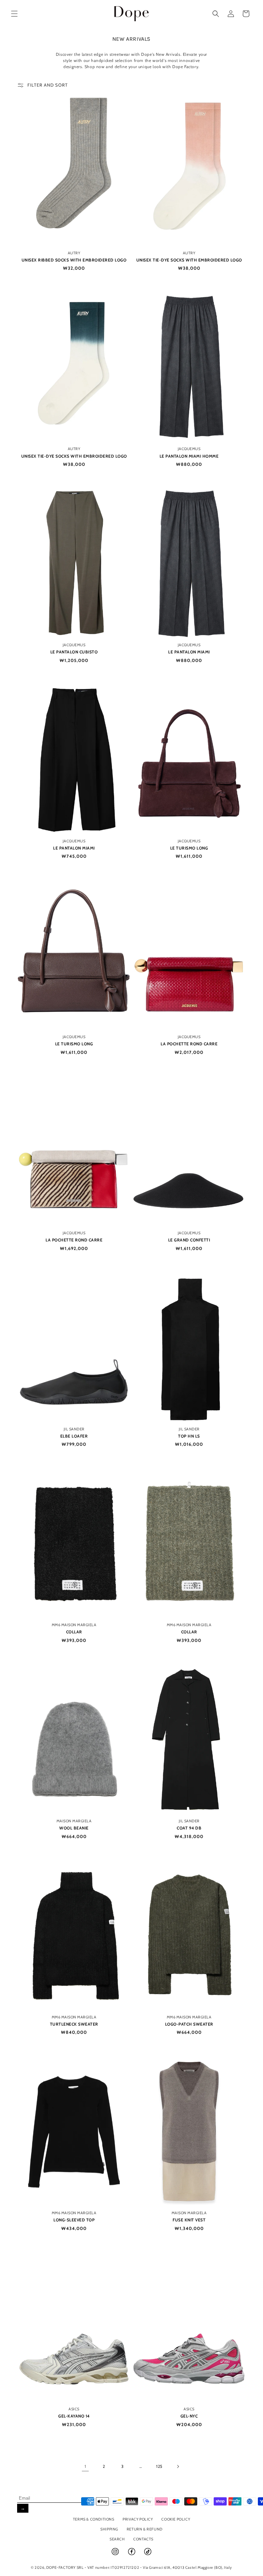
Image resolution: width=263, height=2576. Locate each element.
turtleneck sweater (74, 2024)
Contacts (143, 2539)
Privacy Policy (138, 2519)
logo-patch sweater (189, 2024)
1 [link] (85, 2466)
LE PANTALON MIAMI (189, 652)
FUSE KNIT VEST (189, 2220)
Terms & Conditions (94, 2519)
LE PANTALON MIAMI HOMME (189, 456)
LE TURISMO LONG (189, 848)
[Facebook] (132, 2554)
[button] (14, 14)
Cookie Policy (176, 2519)
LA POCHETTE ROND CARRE (189, 1044)
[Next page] (178, 2466)
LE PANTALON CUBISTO (74, 652)
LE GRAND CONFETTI (189, 1240)
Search (117, 2539)
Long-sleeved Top (74, 2220)
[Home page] (132, 14)
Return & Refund (145, 2529)
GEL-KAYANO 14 (74, 2416)
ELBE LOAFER (74, 1436)
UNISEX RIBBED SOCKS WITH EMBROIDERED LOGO (74, 260)
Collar (74, 1632)
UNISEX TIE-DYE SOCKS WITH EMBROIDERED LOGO (189, 260)
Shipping (109, 2529)
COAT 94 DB (189, 1828)
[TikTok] (148, 2554)
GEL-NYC (189, 2416)
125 (159, 2466)
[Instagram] (116, 2554)
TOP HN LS (189, 1436)
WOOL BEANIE (74, 1828)
